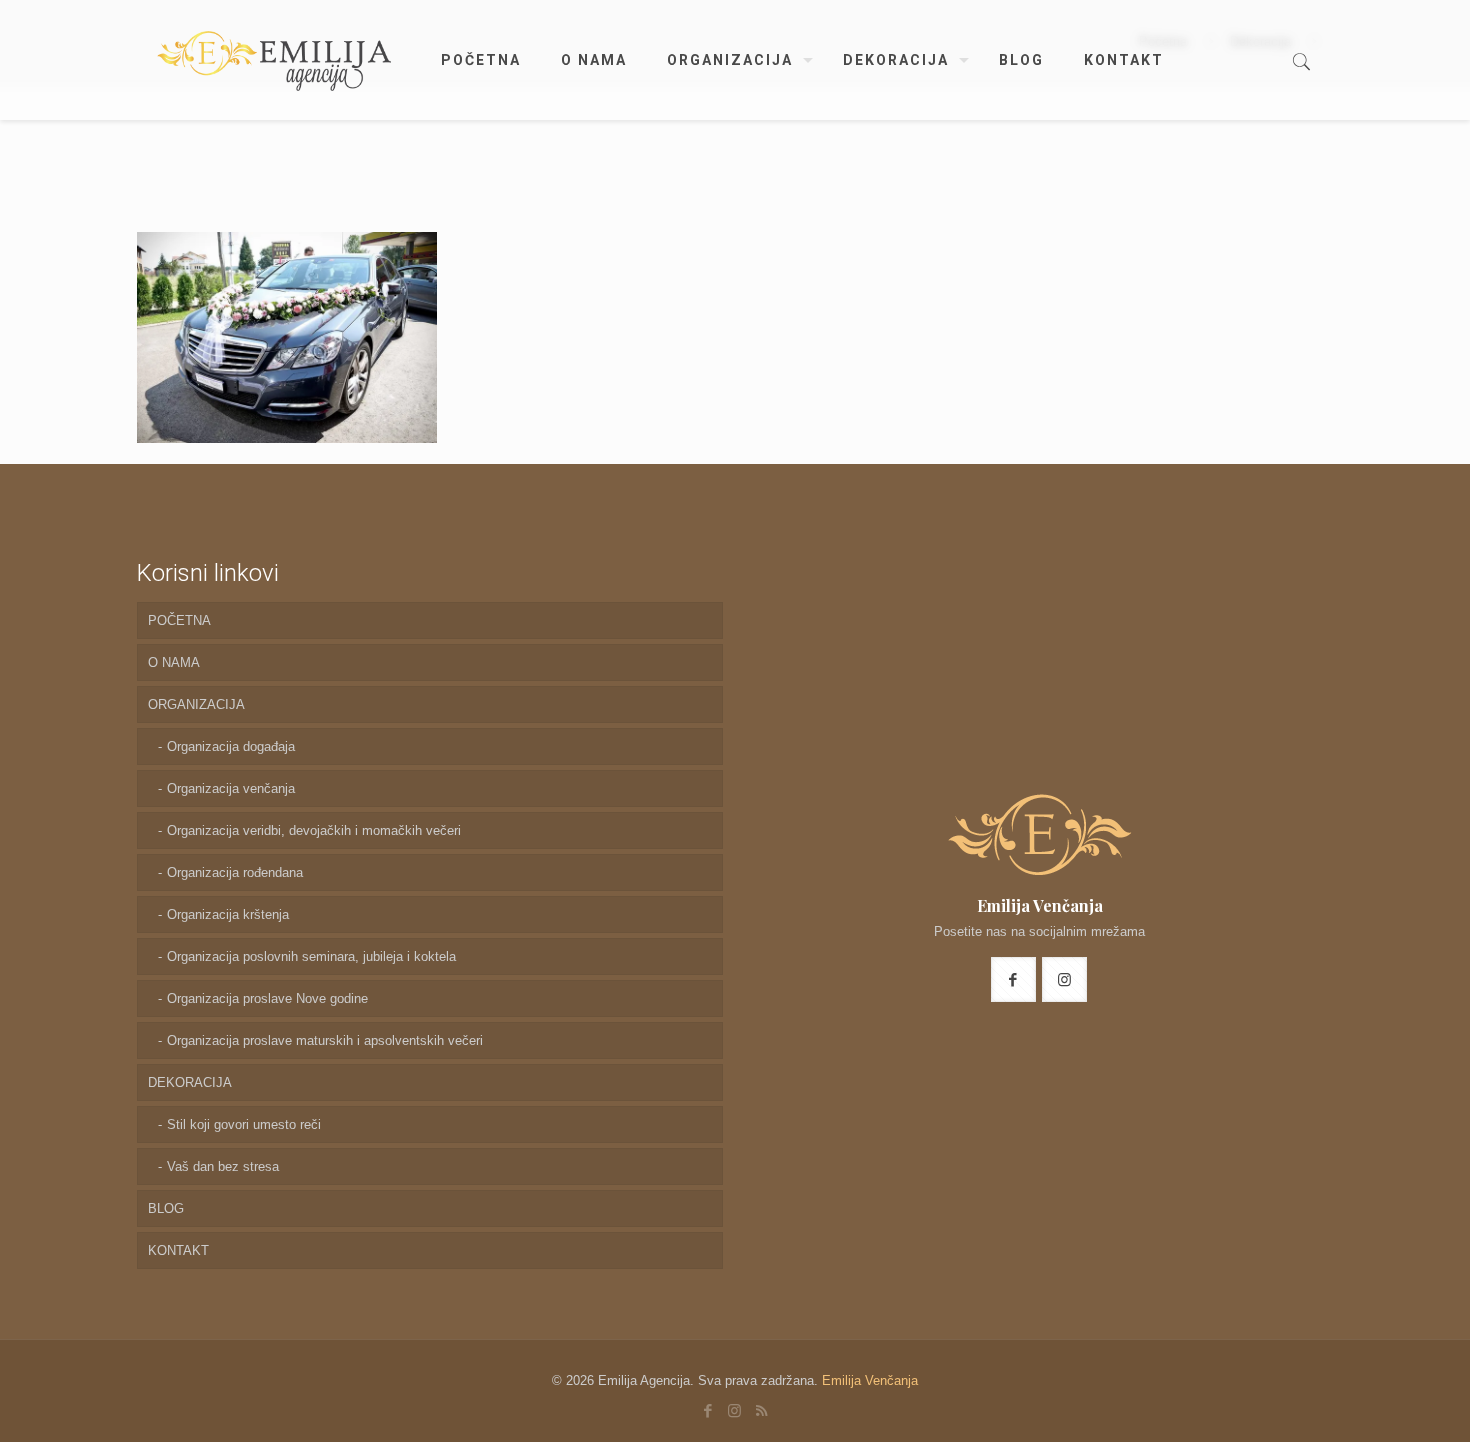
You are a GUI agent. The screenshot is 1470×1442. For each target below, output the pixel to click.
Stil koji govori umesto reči (244, 1124)
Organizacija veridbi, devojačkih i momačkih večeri (314, 830)
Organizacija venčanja (231, 788)
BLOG (166, 1208)
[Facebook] (707, 1410)
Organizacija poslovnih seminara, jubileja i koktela (311, 956)
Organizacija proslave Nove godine (267, 998)
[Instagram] (734, 1410)
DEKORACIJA (190, 1082)
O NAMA (174, 662)
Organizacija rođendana (235, 872)
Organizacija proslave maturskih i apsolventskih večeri (325, 1040)
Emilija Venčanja (870, 1380)
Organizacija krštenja (228, 914)
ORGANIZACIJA (196, 704)
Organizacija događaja (231, 746)
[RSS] (761, 1410)
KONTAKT (178, 1250)
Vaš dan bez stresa (223, 1166)
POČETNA (179, 620)
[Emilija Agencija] (274, 60)
